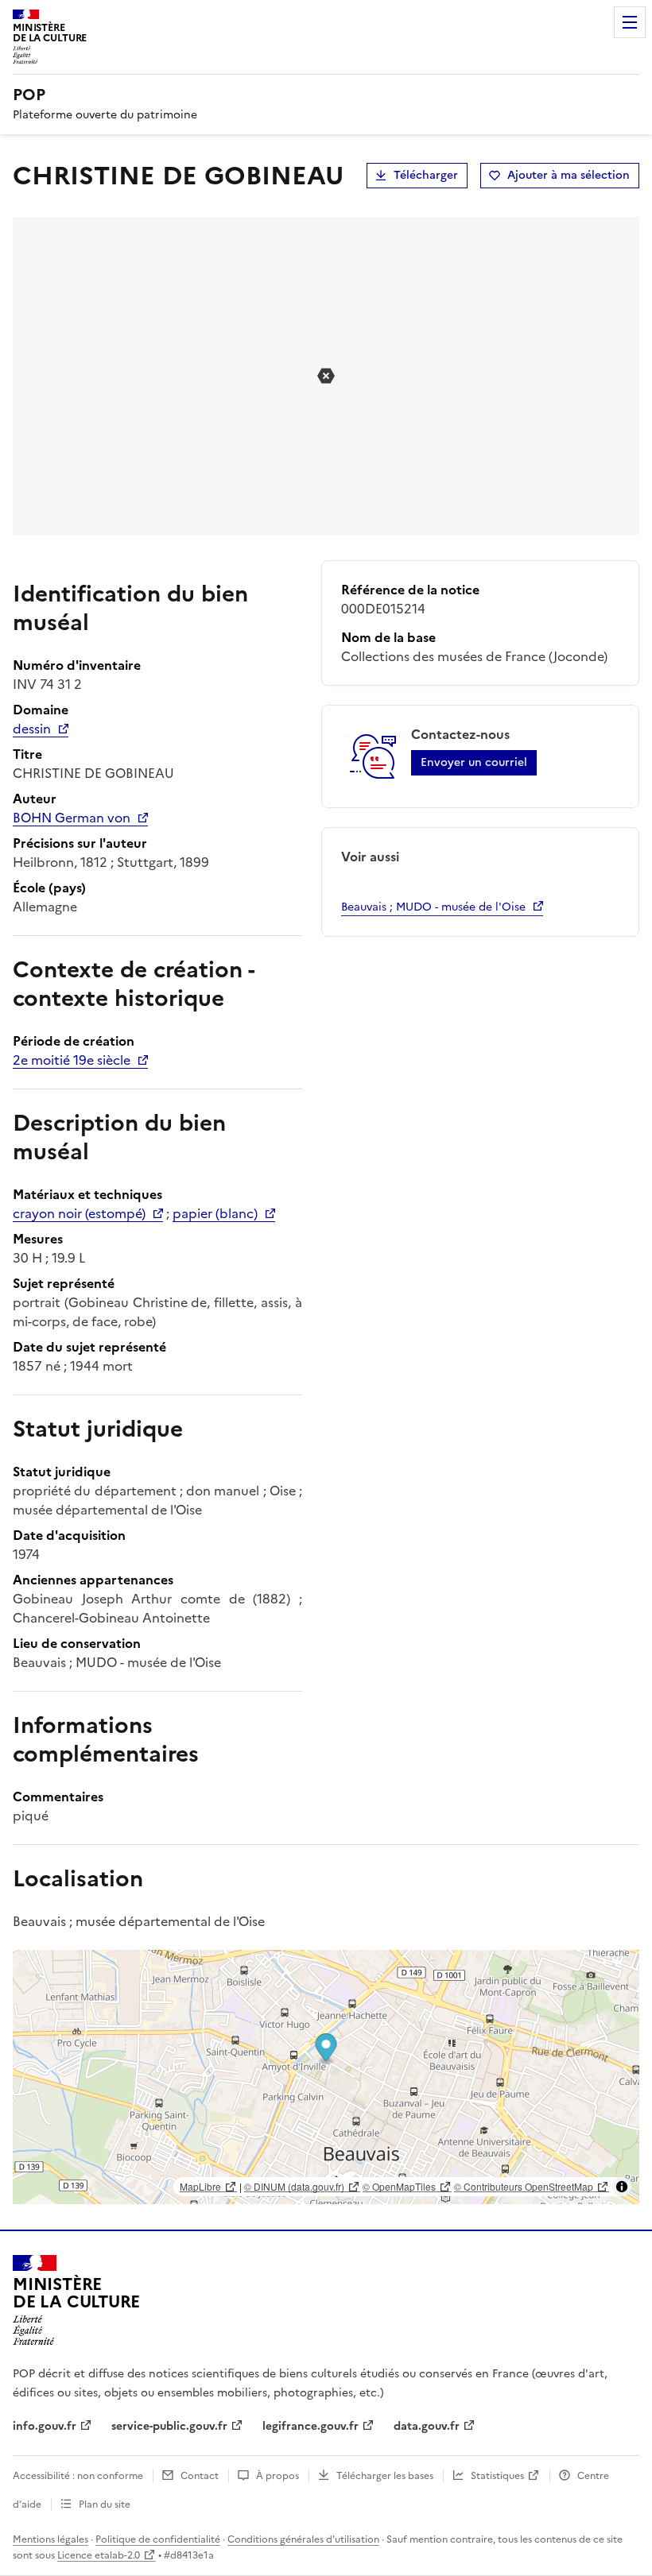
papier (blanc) (215, 1213)
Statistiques (497, 2476)
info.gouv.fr (45, 2426)
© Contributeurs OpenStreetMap (524, 2186)
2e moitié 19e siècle (72, 1060)
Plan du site (105, 2504)
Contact (200, 2476)
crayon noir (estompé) (79, 1213)
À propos (277, 2476)
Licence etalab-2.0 (99, 2555)
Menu (630, 22)
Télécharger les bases (385, 2476)
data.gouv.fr (427, 2426)
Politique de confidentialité (158, 2539)
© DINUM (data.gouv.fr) (294, 2186)
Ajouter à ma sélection (569, 175)
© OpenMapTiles (399, 2186)
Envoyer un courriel (474, 762)
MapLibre (200, 2186)
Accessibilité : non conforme (78, 2476)
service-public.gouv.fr (169, 2426)
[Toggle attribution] (622, 2187)
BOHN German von (72, 818)
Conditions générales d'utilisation (303, 2539)
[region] (326, 2077)
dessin (32, 729)
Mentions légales (50, 2539)
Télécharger (426, 175)
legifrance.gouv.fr (310, 2426)
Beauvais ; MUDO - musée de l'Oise (433, 907)
